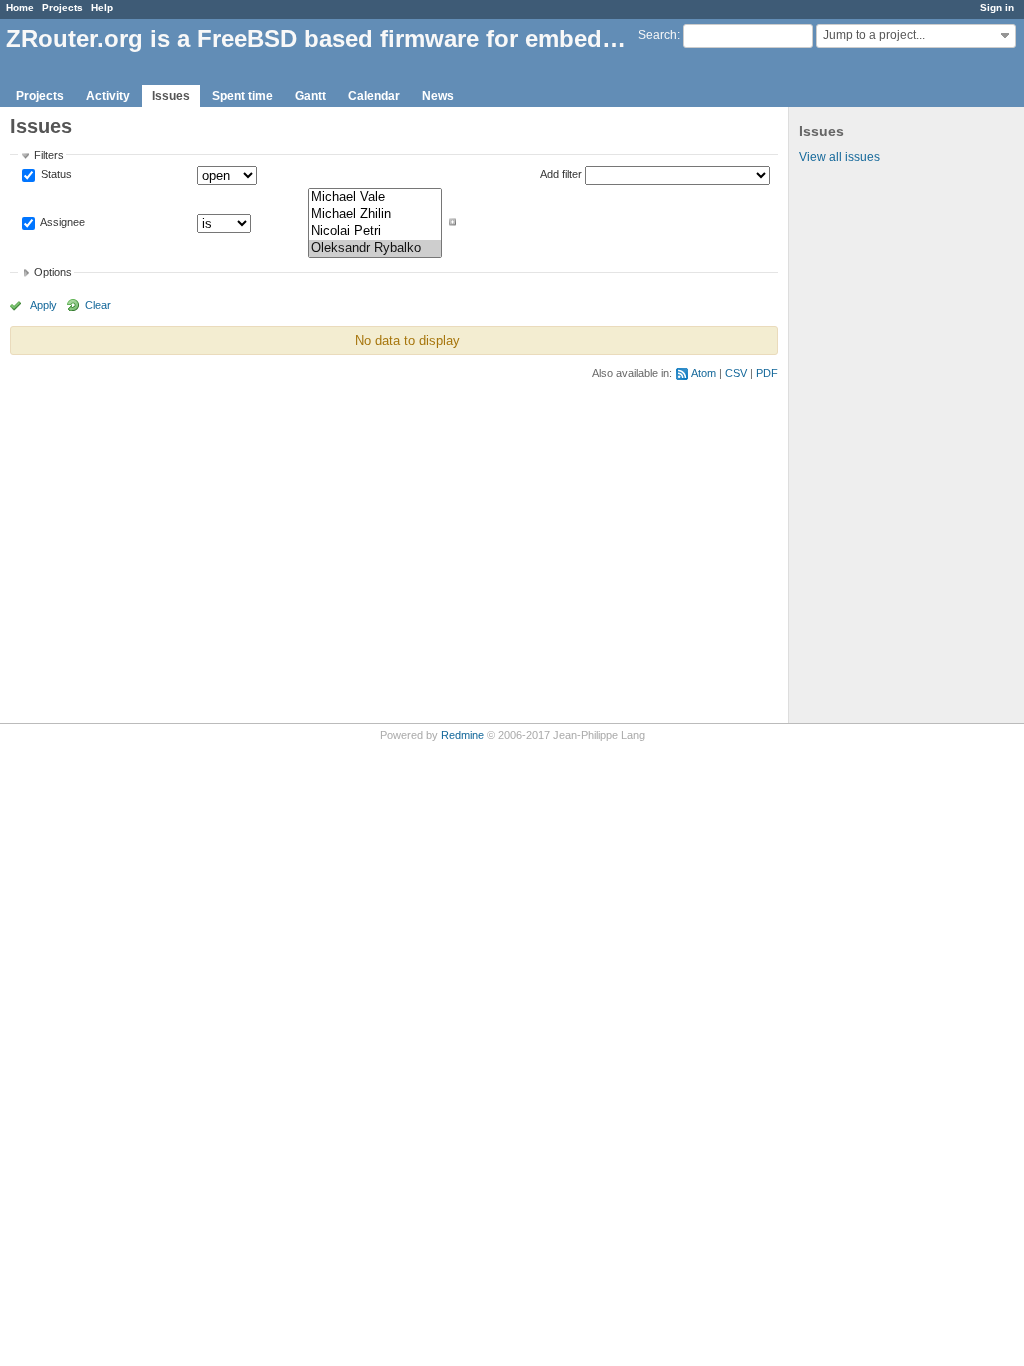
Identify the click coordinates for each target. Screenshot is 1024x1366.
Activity (108, 96)
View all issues (839, 157)
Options (53, 272)
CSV (736, 373)
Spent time (242, 96)
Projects (62, 7)
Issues (171, 96)
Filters (49, 155)
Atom (703, 373)
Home (20, 7)
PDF (767, 373)
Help (102, 7)
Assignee (61, 222)
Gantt (310, 96)
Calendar (374, 96)
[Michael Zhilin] (375, 214)
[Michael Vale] (375, 197)
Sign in (997, 7)
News (438, 96)
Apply (43, 305)
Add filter (561, 174)
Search (657, 35)
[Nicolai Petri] (375, 231)
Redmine (462, 735)
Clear (98, 305)
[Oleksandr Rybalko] (375, 248)
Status (55, 175)
